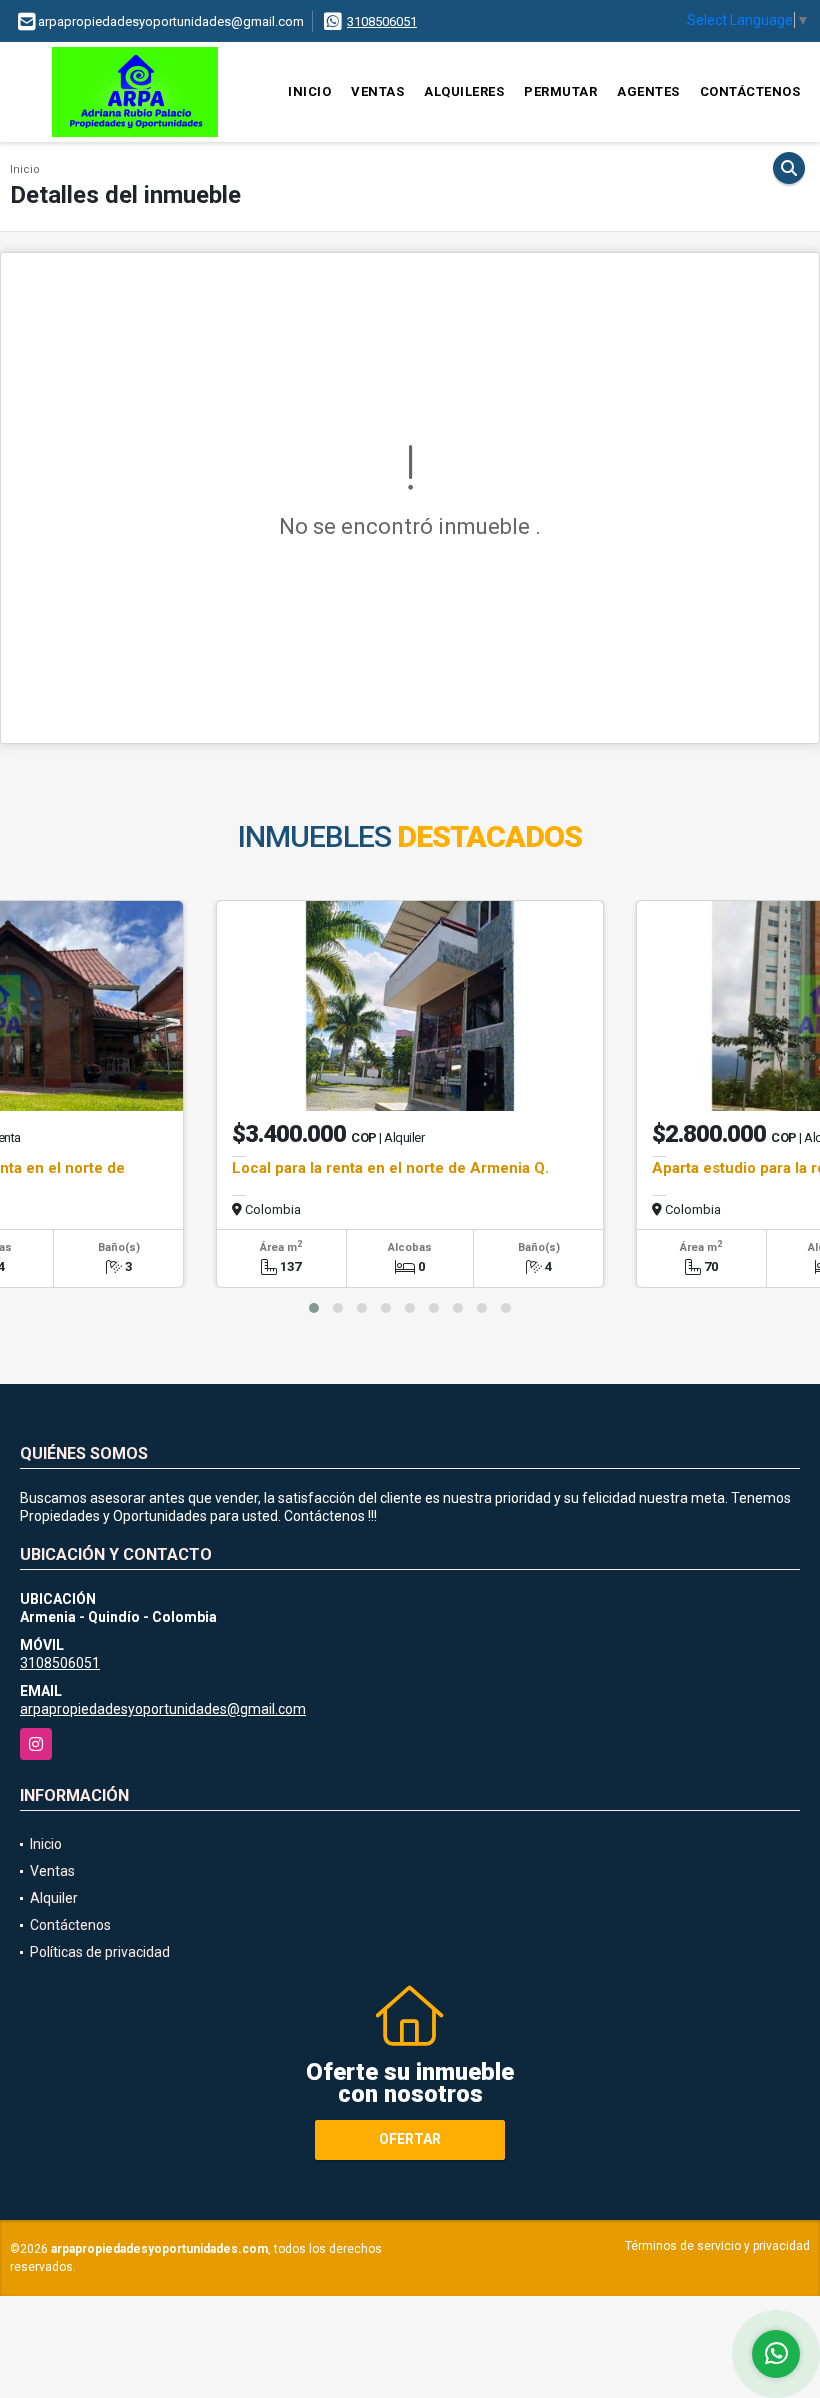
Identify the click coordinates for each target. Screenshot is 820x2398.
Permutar (560, 91)
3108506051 (382, 21)
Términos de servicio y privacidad (717, 2246)
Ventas (377, 91)
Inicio (309, 91)
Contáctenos (750, 91)
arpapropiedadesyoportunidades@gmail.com (163, 1709)
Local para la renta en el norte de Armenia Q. (390, 1168)
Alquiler (54, 1898)
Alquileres (464, 91)
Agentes (648, 91)
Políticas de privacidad (100, 1952)
